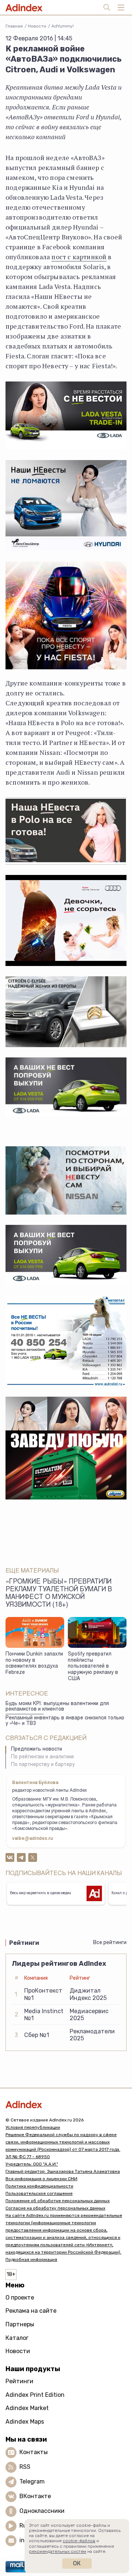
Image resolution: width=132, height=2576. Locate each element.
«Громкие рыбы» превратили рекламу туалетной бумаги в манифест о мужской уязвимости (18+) (59, 1594)
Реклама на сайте (31, 2311)
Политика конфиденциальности (39, 2186)
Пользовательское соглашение (39, 2193)
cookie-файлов (79, 2541)
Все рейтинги (110, 1942)
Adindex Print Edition (35, 2395)
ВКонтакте (35, 2496)
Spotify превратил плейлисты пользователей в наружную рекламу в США (93, 1667)
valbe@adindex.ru (33, 1839)
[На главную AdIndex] (66, 2104)
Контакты (34, 2452)
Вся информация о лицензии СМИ (41, 2179)
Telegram (32, 2481)
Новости (37, 26)
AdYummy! (63, 26)
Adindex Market (27, 2408)
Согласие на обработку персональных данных (55, 2208)
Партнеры (20, 2324)
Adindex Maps (25, 2422)
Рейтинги (19, 2381)
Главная (14, 26)
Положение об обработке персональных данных (58, 2201)
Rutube (30, 2526)
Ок (77, 2563)
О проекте (20, 2298)
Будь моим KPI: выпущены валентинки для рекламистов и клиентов (57, 1707)
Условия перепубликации (33, 2127)
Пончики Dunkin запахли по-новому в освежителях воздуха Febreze (34, 1664)
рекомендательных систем (58, 2551)
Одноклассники (42, 2511)
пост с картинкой (79, 257)
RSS (25, 2467)
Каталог (17, 2338)
